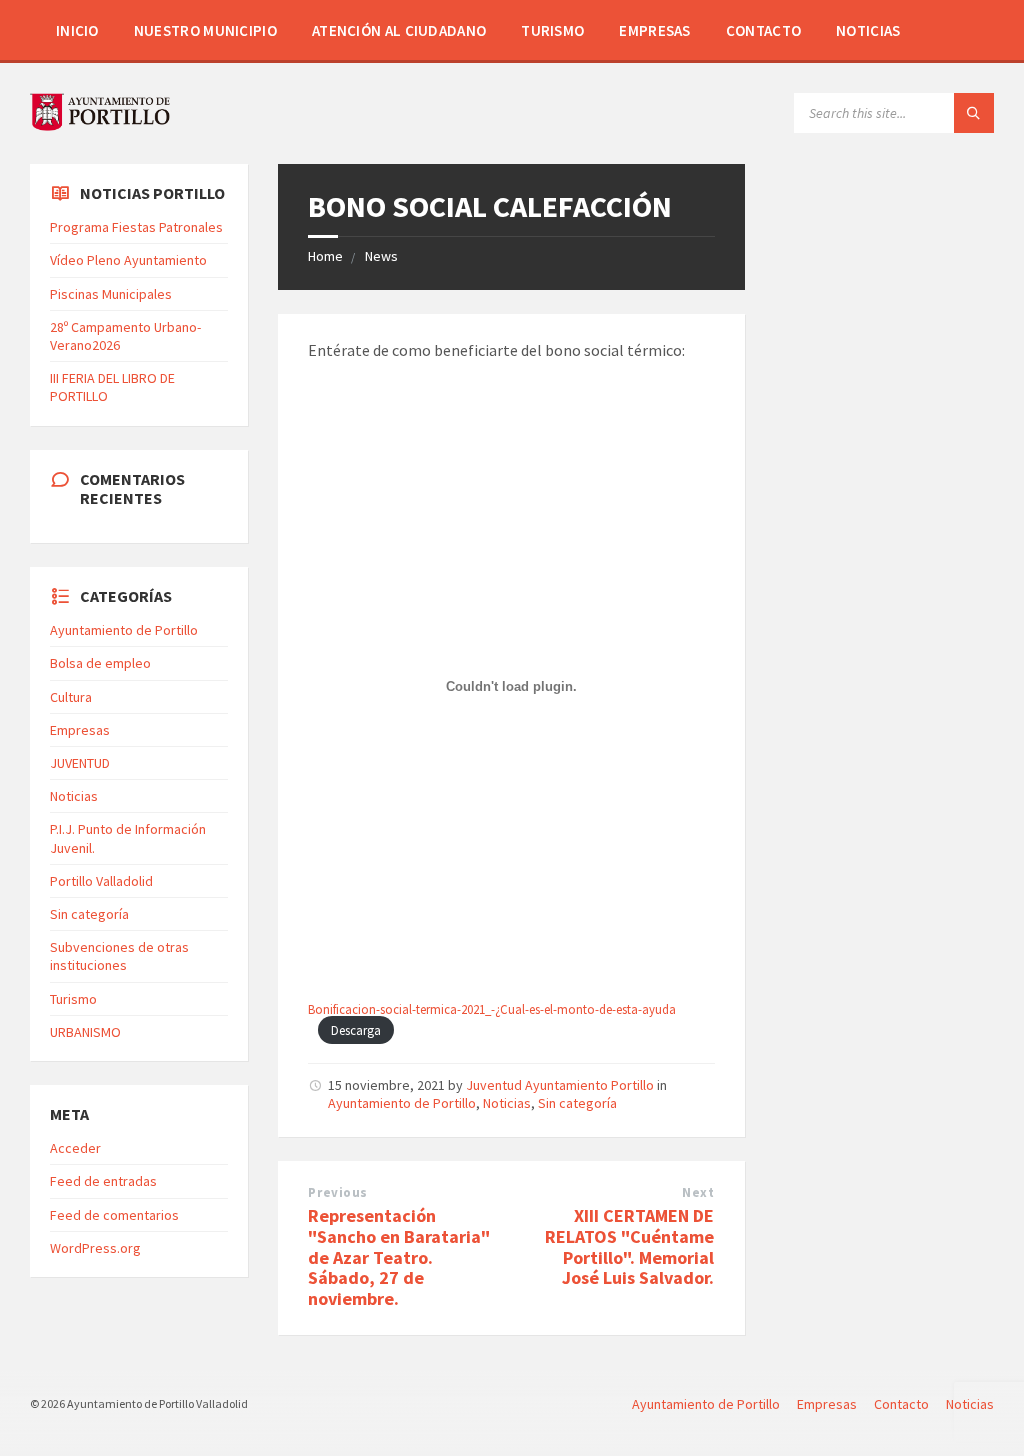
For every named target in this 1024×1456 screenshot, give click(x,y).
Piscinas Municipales (111, 294)
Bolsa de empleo (100, 663)
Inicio (77, 30)
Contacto (763, 30)
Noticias (868, 30)
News (381, 256)
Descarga (356, 1030)
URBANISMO (85, 1032)
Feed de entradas (103, 1181)
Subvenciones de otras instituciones (119, 956)
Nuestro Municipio (205, 30)
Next (698, 1192)
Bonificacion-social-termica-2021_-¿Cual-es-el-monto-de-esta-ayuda (492, 1009)
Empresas (654, 30)
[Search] (974, 113)
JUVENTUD (80, 763)
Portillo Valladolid (101, 881)
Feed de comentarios (114, 1215)
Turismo (552, 30)
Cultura (71, 697)
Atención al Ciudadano (399, 30)
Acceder (75, 1148)
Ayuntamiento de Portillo (402, 1103)
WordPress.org (95, 1248)
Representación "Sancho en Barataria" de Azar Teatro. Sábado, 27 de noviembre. (399, 1257)
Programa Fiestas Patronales (136, 227)
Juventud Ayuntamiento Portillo (560, 1085)
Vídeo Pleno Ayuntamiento (128, 260)
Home (325, 256)
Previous (337, 1192)
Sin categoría (577, 1103)
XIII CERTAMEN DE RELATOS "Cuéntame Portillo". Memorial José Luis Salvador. (629, 1246)
